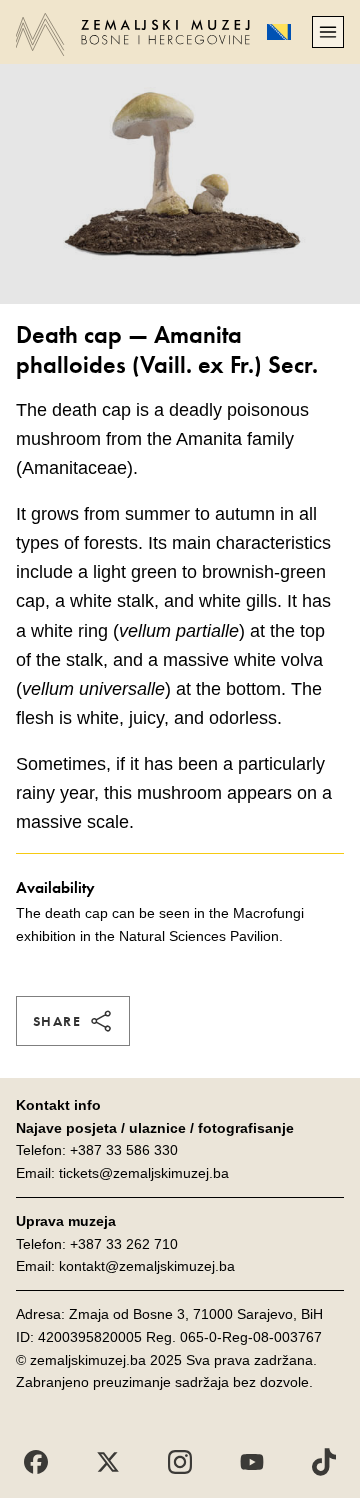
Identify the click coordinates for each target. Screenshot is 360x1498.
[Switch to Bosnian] (279, 32)
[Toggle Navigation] (328, 32)
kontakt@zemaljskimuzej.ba (147, 1266)
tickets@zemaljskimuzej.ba (144, 1173)
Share (57, 1021)
